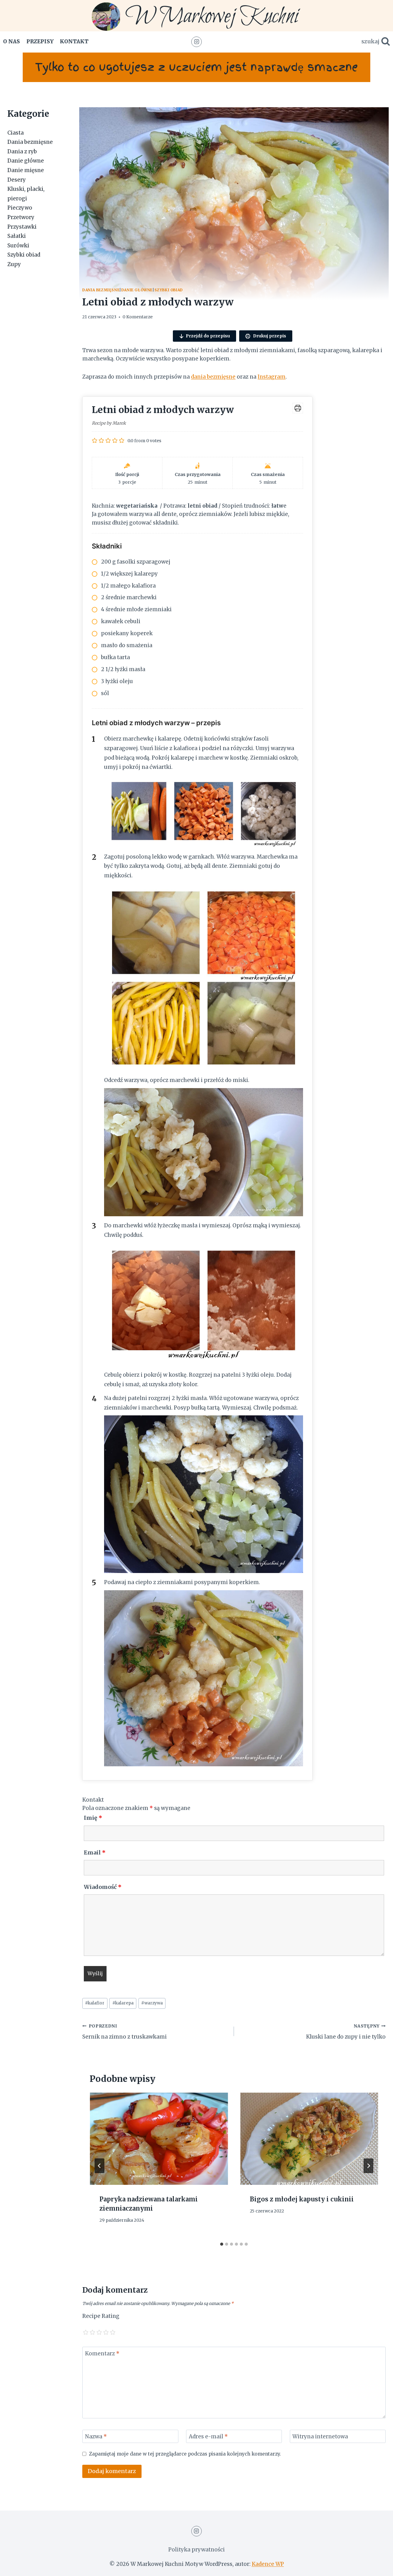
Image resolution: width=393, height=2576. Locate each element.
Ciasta (16, 133)
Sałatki (17, 236)
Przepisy (40, 41)
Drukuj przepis (269, 336)
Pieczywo (20, 208)
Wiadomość (103, 1887)
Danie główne (137, 290)
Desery (17, 179)
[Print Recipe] (298, 408)
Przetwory (21, 217)
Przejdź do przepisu (208, 336)
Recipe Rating (101, 2316)
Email (95, 1852)
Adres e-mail (208, 2436)
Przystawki (22, 226)
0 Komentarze (138, 317)
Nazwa (96, 2436)
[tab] (222, 2244)
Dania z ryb (22, 151)
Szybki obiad (169, 290)
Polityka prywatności (196, 2550)
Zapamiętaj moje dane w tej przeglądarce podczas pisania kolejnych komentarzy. (185, 2454)
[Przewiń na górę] (377, 2567)
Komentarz (102, 2354)
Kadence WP (268, 2564)
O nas (12, 41)
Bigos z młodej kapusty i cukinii (302, 2199)
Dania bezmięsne (101, 290)
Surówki (18, 246)
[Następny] (368, 2166)
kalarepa (123, 2003)
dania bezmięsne (213, 377)
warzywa (152, 2003)
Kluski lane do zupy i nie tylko (346, 2032)
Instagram (272, 377)
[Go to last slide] (99, 2166)
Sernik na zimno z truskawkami (125, 2032)
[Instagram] (196, 42)
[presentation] (159, 2139)
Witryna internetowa (320, 2436)
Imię (93, 1818)
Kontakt (74, 41)
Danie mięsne (26, 170)
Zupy (14, 264)
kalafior (95, 2003)
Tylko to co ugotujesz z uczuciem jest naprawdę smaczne (196, 67)
